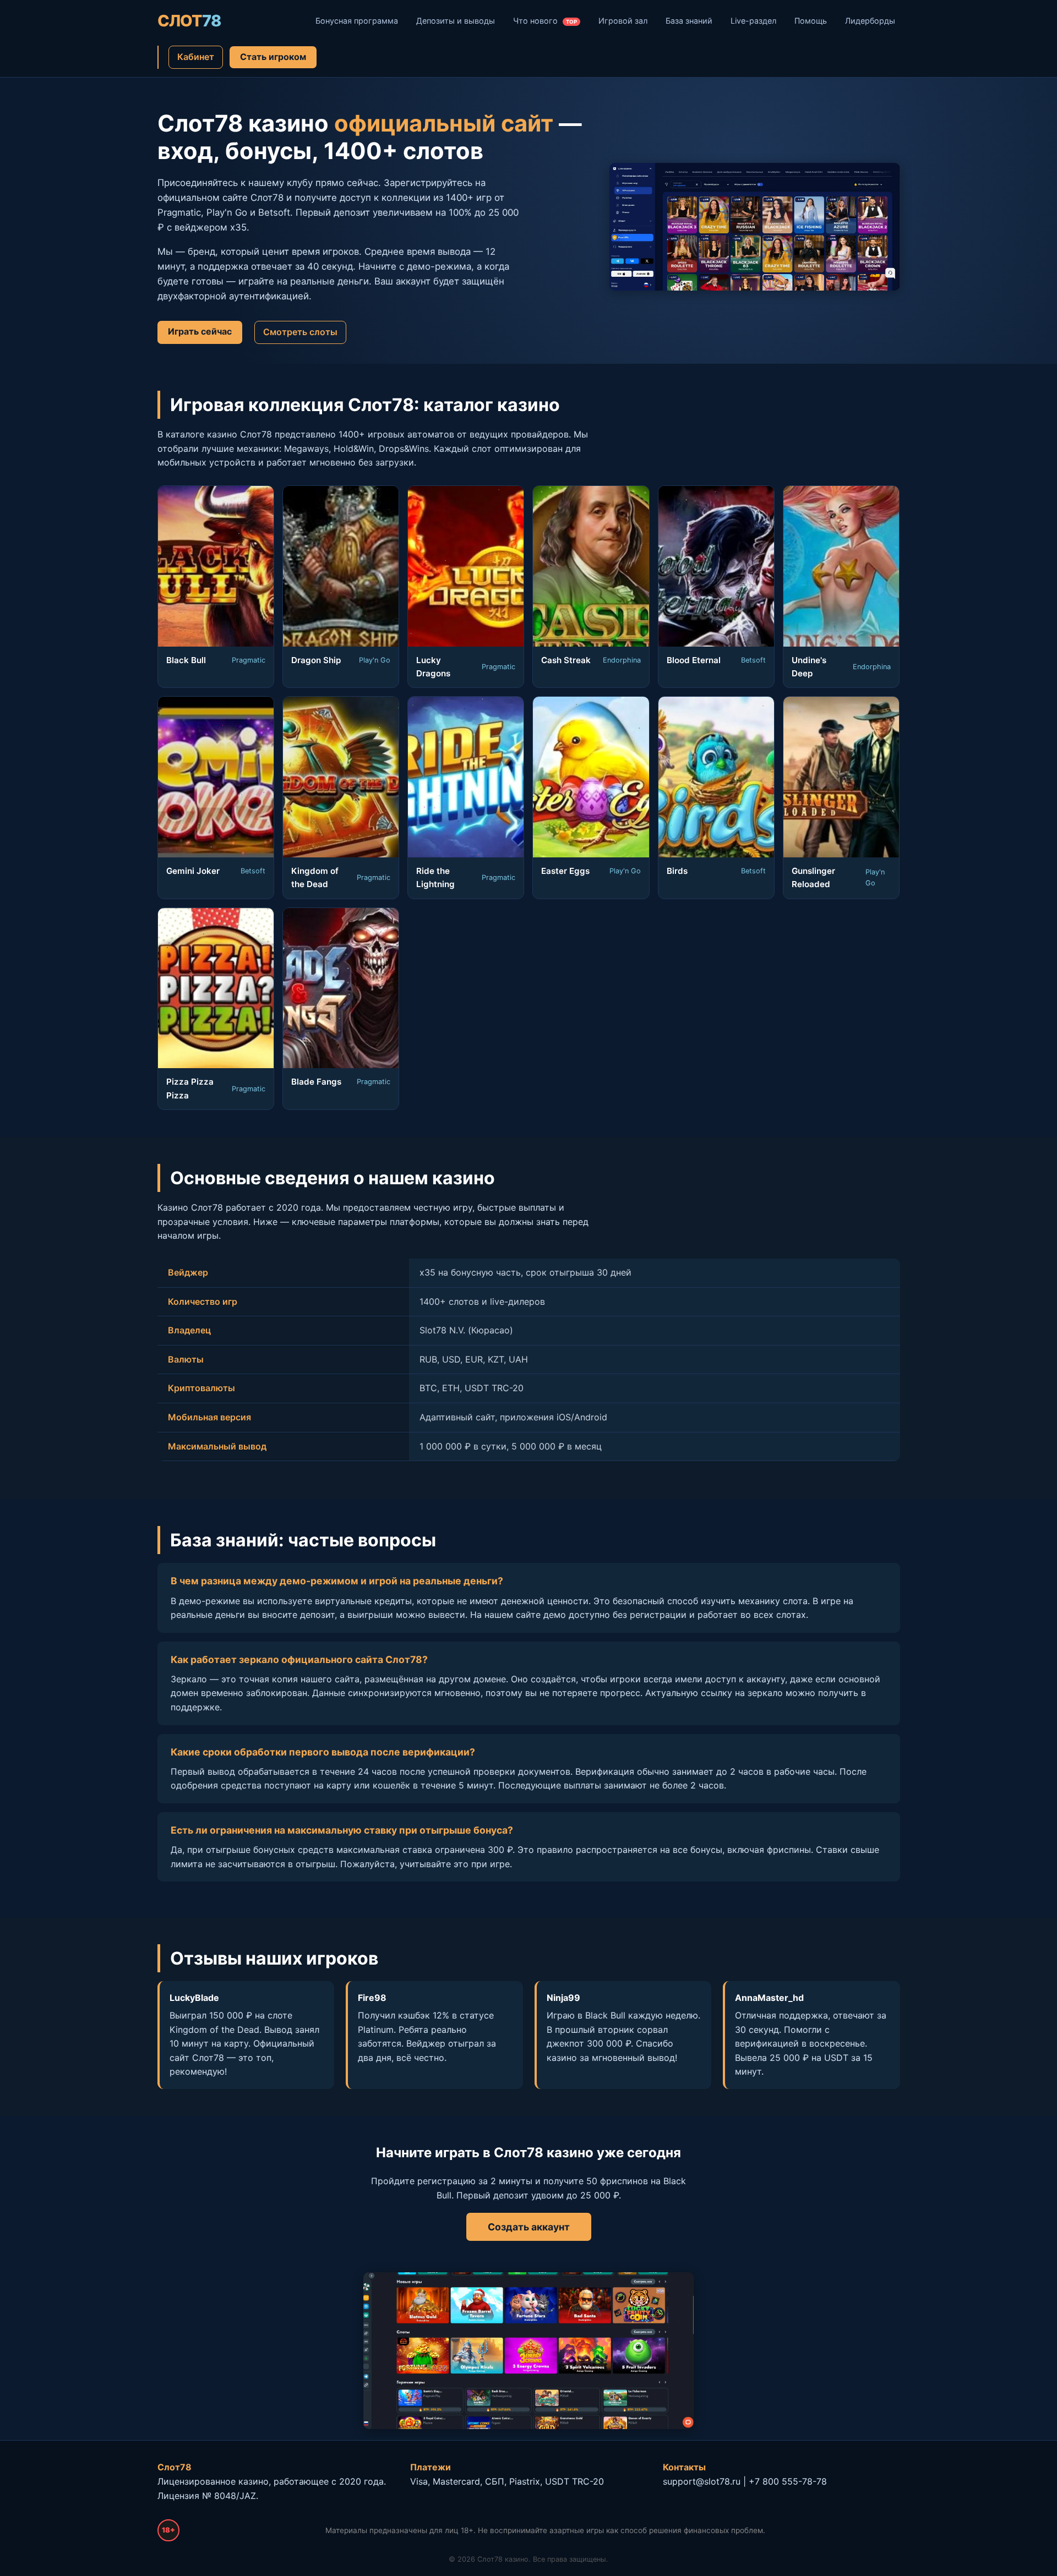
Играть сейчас (200, 331)
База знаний (689, 21)
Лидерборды (870, 21)
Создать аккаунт (529, 2227)
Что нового (545, 21)
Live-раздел (753, 21)
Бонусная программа (357, 21)
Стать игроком (273, 57)
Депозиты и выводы (456, 21)
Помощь (811, 21)
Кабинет (196, 57)
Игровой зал (623, 21)
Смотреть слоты (300, 332)
